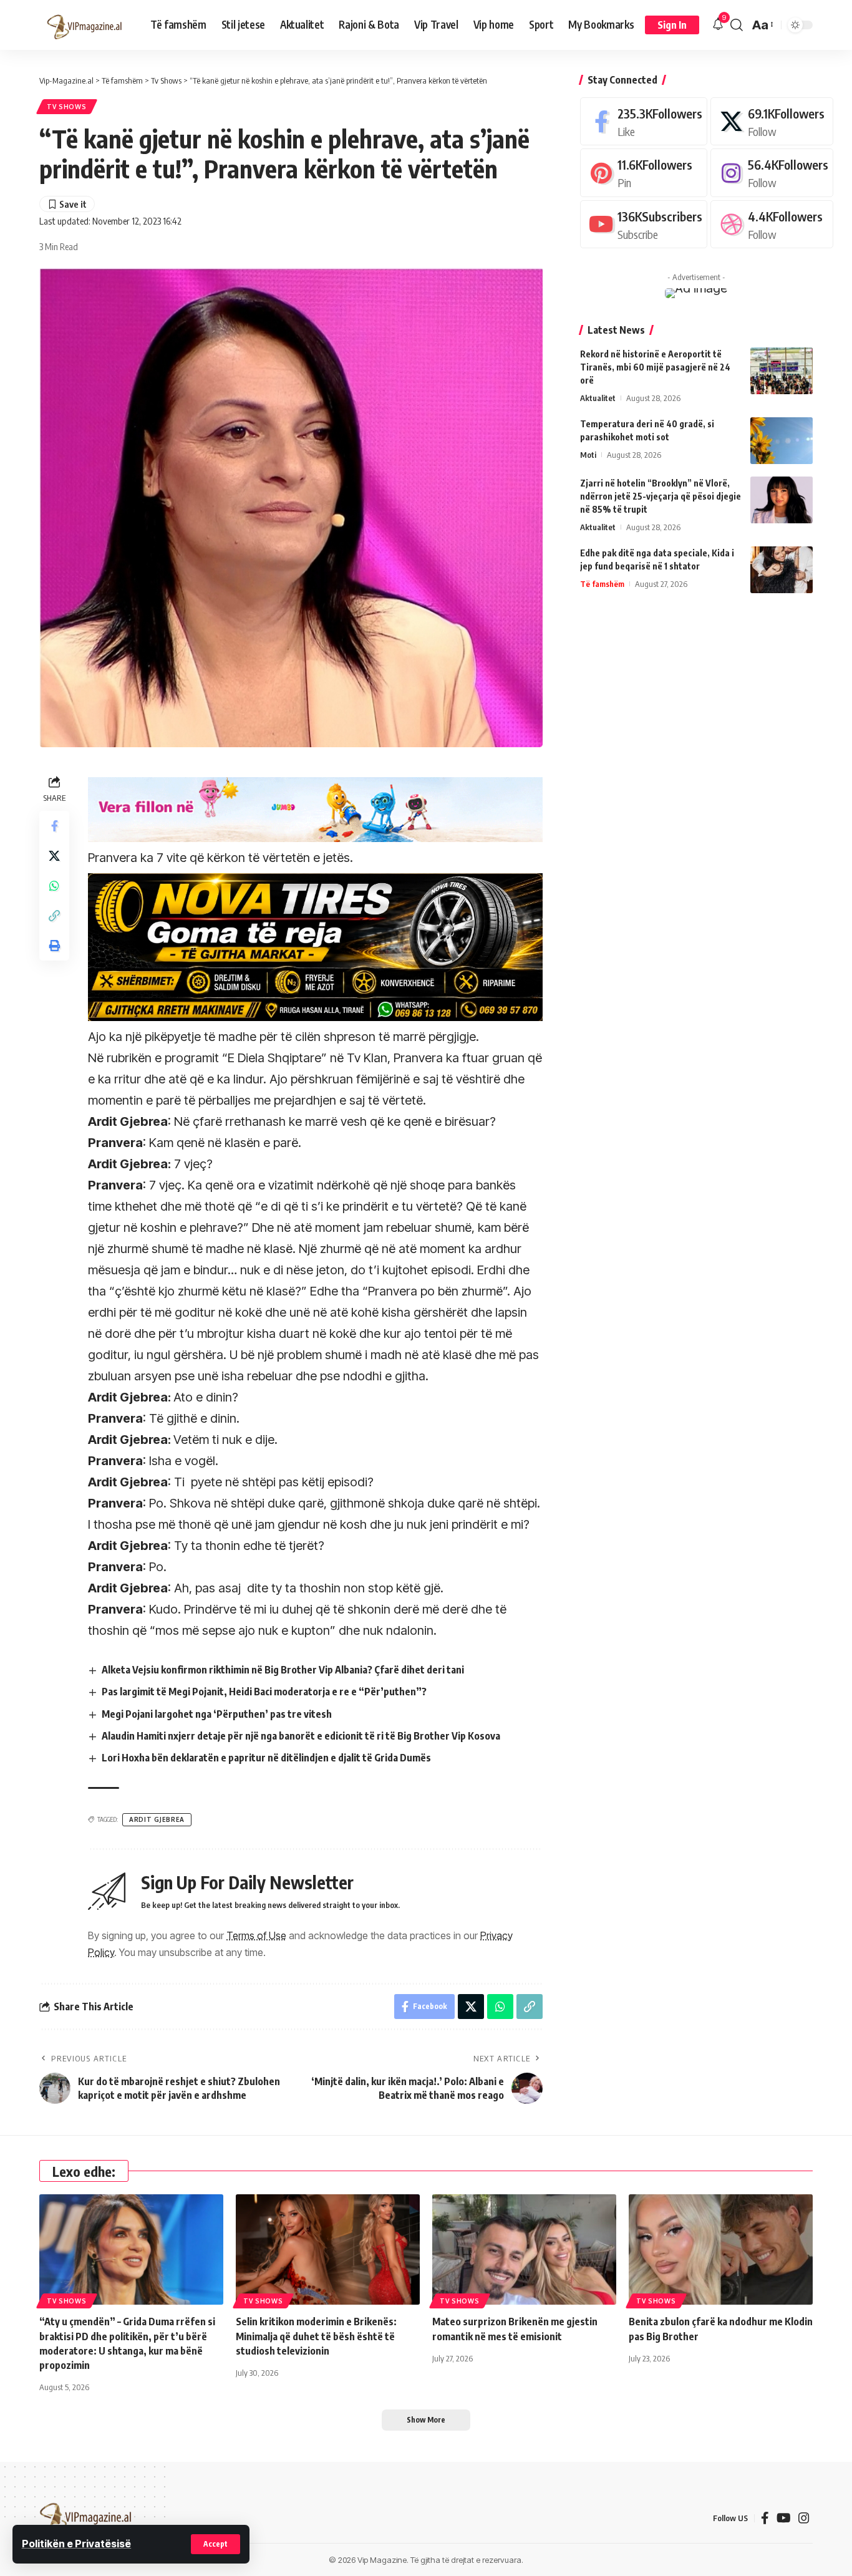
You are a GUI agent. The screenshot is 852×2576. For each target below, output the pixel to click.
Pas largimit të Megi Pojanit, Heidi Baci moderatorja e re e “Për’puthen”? (264, 1692)
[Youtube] (644, 224)
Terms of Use (256, 1935)
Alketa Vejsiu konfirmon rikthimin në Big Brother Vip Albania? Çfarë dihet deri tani (283, 1670)
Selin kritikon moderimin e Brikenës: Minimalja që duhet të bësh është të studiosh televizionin (316, 2336)
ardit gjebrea (157, 1819)
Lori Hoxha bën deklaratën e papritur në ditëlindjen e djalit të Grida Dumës (266, 1758)
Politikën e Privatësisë (76, 2544)
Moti (588, 455)
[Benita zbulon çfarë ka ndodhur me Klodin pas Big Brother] (721, 2249)
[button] (215, 2544)
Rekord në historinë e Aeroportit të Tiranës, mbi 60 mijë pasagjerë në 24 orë (655, 367)
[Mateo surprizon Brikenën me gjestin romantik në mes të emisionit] (524, 2249)
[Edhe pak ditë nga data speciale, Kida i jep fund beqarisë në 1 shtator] (782, 570)
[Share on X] (54, 856)
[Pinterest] (644, 172)
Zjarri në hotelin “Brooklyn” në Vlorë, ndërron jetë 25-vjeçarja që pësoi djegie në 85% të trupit (661, 496)
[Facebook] (644, 121)
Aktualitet (598, 398)
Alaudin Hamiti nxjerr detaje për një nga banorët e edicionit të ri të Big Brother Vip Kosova (301, 1736)
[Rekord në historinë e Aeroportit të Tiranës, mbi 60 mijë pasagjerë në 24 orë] (782, 371)
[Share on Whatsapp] (54, 886)
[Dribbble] (772, 224)
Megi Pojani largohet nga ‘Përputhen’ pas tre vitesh (217, 1714)
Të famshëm (602, 584)
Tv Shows (67, 107)
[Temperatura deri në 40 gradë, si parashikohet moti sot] (782, 441)
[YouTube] (784, 2518)
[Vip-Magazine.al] (85, 25)
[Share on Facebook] (54, 826)
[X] (772, 121)
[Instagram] (772, 172)
